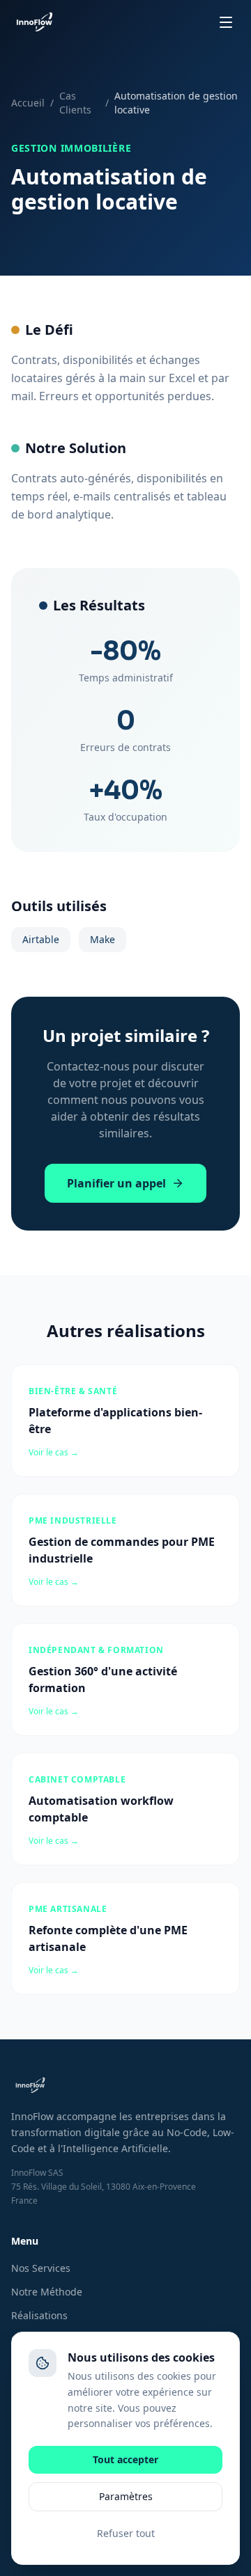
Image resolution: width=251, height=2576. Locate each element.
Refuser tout (126, 2533)
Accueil (28, 103)
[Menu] (226, 22)
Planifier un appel (116, 1183)
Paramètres (126, 2496)
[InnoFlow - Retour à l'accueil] (34, 22)
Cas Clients (75, 103)
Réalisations (39, 2315)
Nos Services (41, 2268)
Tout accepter (125, 2459)
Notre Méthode (47, 2292)
